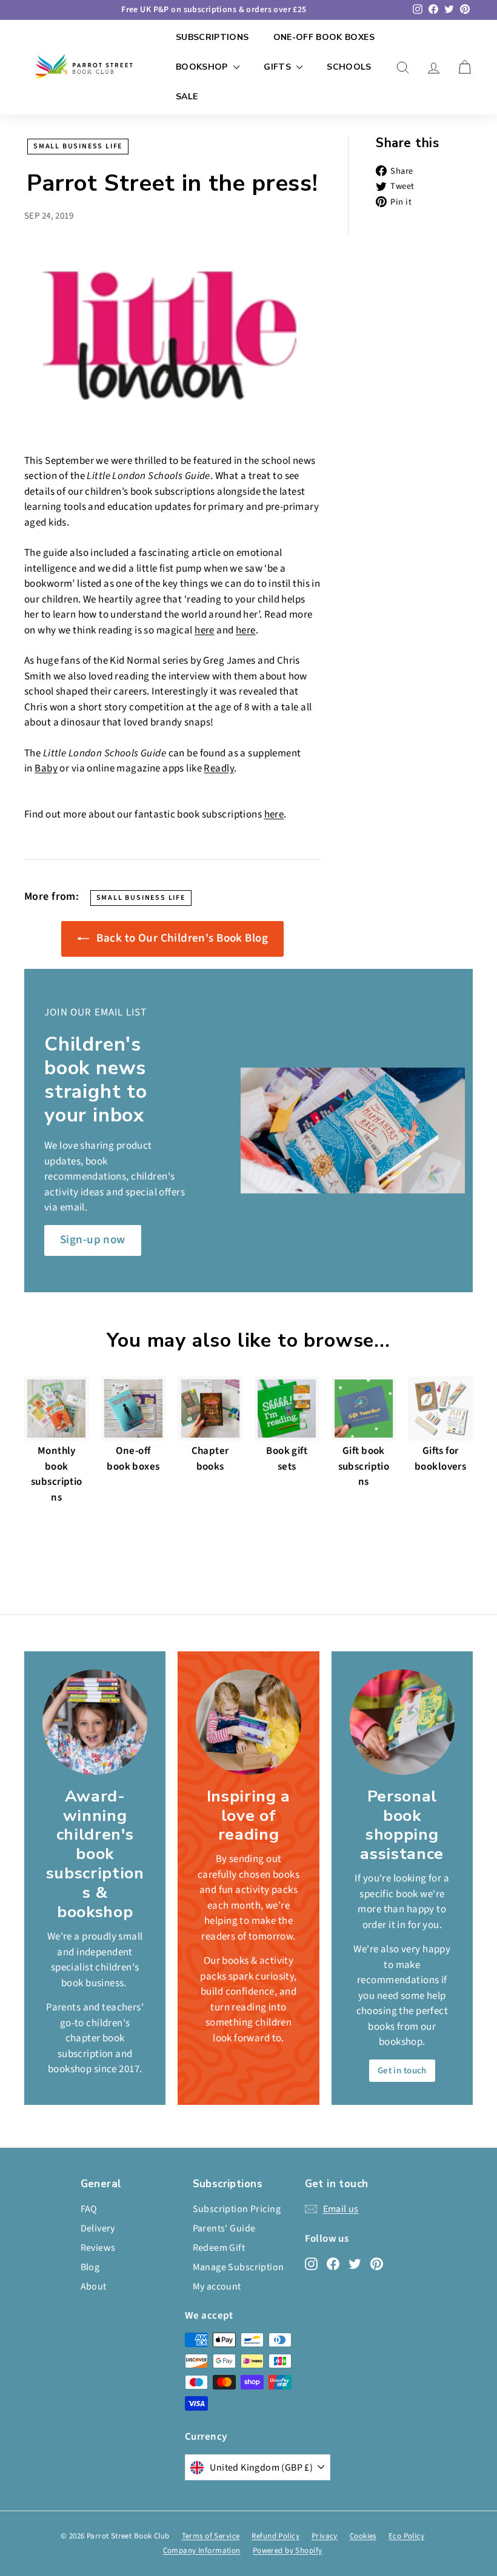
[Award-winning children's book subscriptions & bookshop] (95, 1722)
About (94, 2287)
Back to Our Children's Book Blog (181, 938)
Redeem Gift (219, 2248)
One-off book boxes (324, 37)
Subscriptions (212, 37)
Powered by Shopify (288, 2551)
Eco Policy (406, 2536)
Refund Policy (275, 2536)
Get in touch (402, 2071)
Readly (219, 768)
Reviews (98, 2248)
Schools (349, 67)
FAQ (89, 2209)
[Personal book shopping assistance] (402, 1722)
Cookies (363, 2536)
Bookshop (203, 67)
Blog (90, 2267)
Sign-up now (93, 1240)
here (205, 630)
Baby (46, 768)
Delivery (98, 2228)
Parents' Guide (224, 2228)
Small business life (78, 146)
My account (217, 2287)
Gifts (279, 67)
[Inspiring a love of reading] (248, 1722)
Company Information (202, 2551)
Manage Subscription (238, 2267)
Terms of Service (211, 2536)
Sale (187, 97)
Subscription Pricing (237, 2209)
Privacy (325, 2536)
